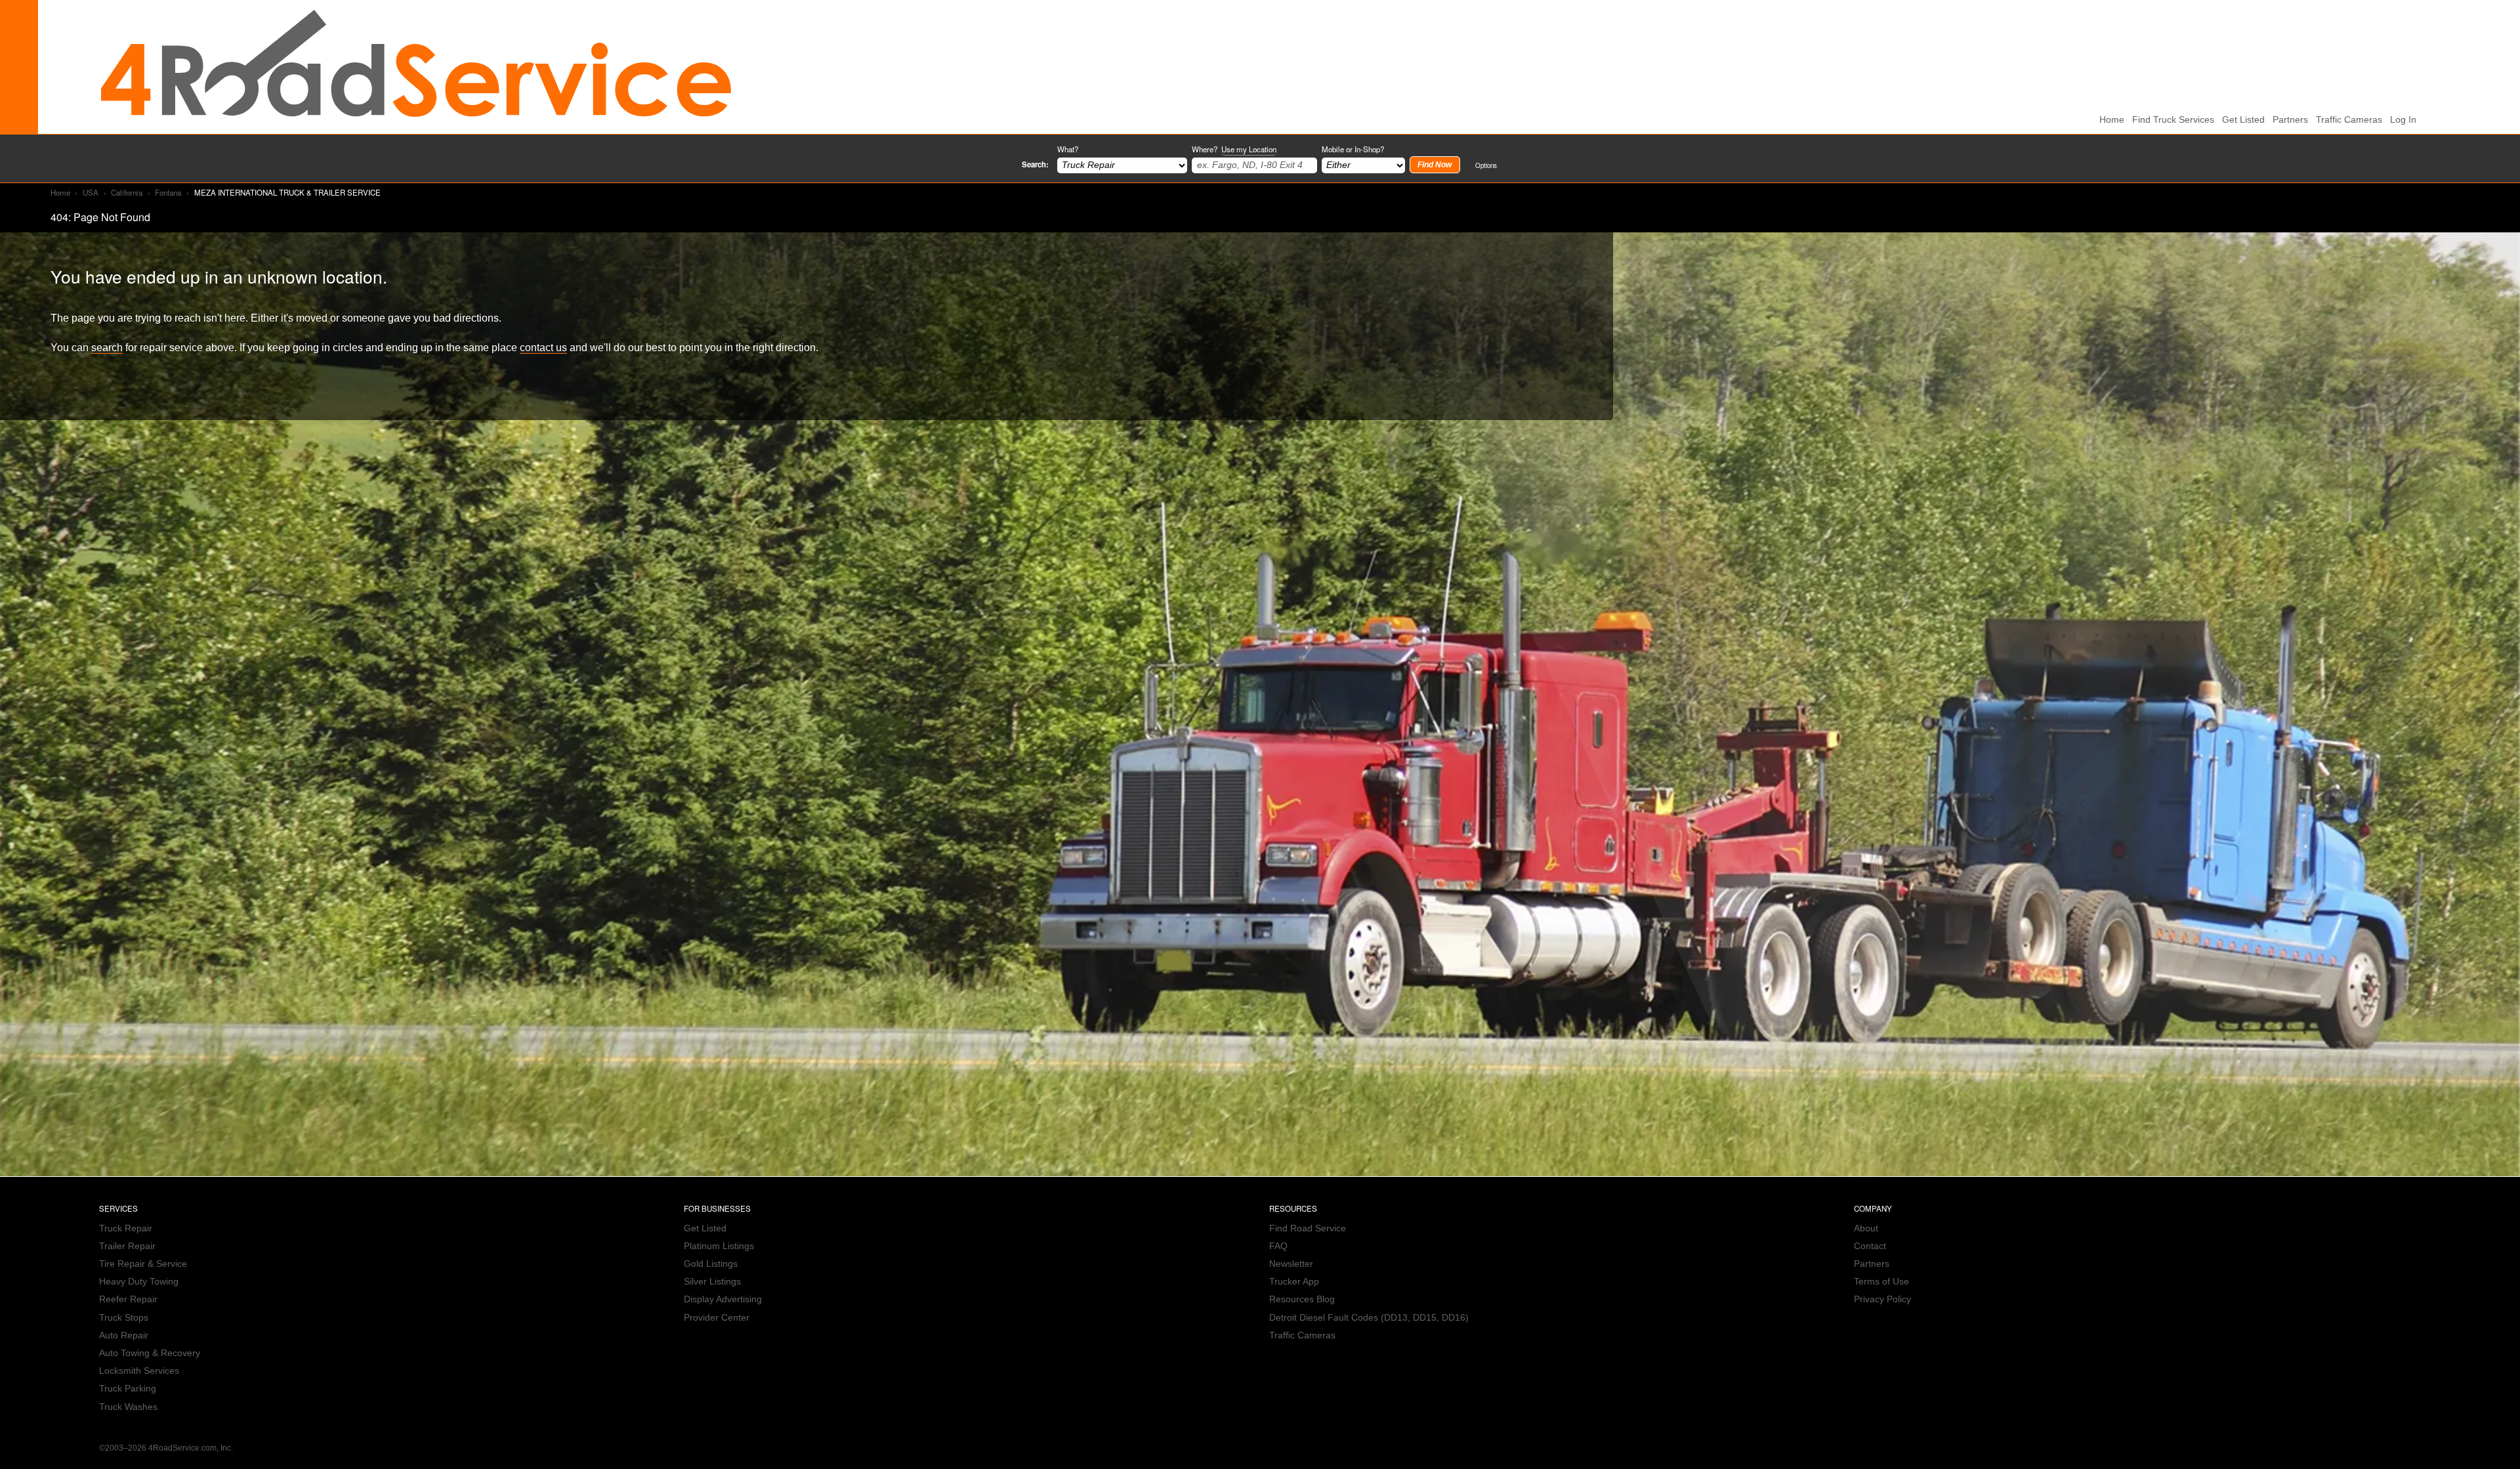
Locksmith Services (139, 1371)
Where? (1234, 149)
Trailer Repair (127, 1246)
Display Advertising (723, 1299)
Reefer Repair (128, 1299)
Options (1486, 165)
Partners (2290, 120)
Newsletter (1291, 1264)
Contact (1870, 1246)
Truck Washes (128, 1407)
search (107, 347)
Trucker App (1294, 1282)
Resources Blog (1302, 1299)
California (127, 192)
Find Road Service (1308, 1228)
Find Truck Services (2173, 120)
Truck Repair (126, 1228)
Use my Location (1249, 149)
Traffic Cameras (2349, 120)
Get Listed (2243, 120)
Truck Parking (128, 1389)
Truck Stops (124, 1318)
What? (1068, 149)
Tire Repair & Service (143, 1264)
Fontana (168, 192)
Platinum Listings (719, 1246)
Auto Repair (124, 1335)
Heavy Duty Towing (139, 1282)
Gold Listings (711, 1264)
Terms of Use (1881, 1282)
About (1866, 1228)
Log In (2403, 120)
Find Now (1435, 165)
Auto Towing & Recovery (150, 1353)
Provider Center (717, 1318)
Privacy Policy (1882, 1299)
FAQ (1278, 1246)
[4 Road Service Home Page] (416, 67)
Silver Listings (712, 1282)
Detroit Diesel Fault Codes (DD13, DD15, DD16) (1369, 1318)
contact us (543, 347)
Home (60, 192)
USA (91, 192)
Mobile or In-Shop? (1353, 149)
